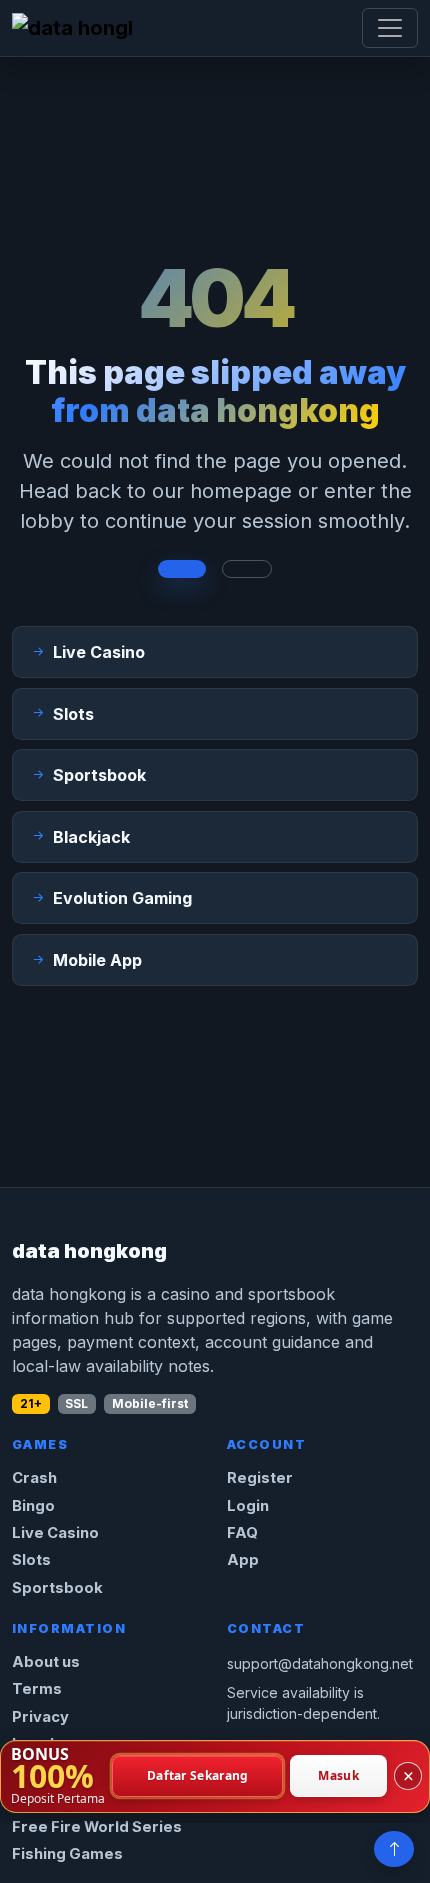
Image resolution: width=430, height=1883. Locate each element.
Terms (37, 1689)
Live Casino (55, 1533)
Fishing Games (67, 1854)
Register (260, 1478)
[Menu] (390, 28)
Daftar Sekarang (198, 1776)
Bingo (33, 1506)
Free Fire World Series (97, 1827)
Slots (31, 1560)
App (243, 1560)
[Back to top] (394, 1849)
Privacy (40, 1717)
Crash (34, 1478)
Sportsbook (57, 1588)
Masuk (338, 1776)
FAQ (242, 1533)
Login (248, 1506)
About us (46, 1662)
